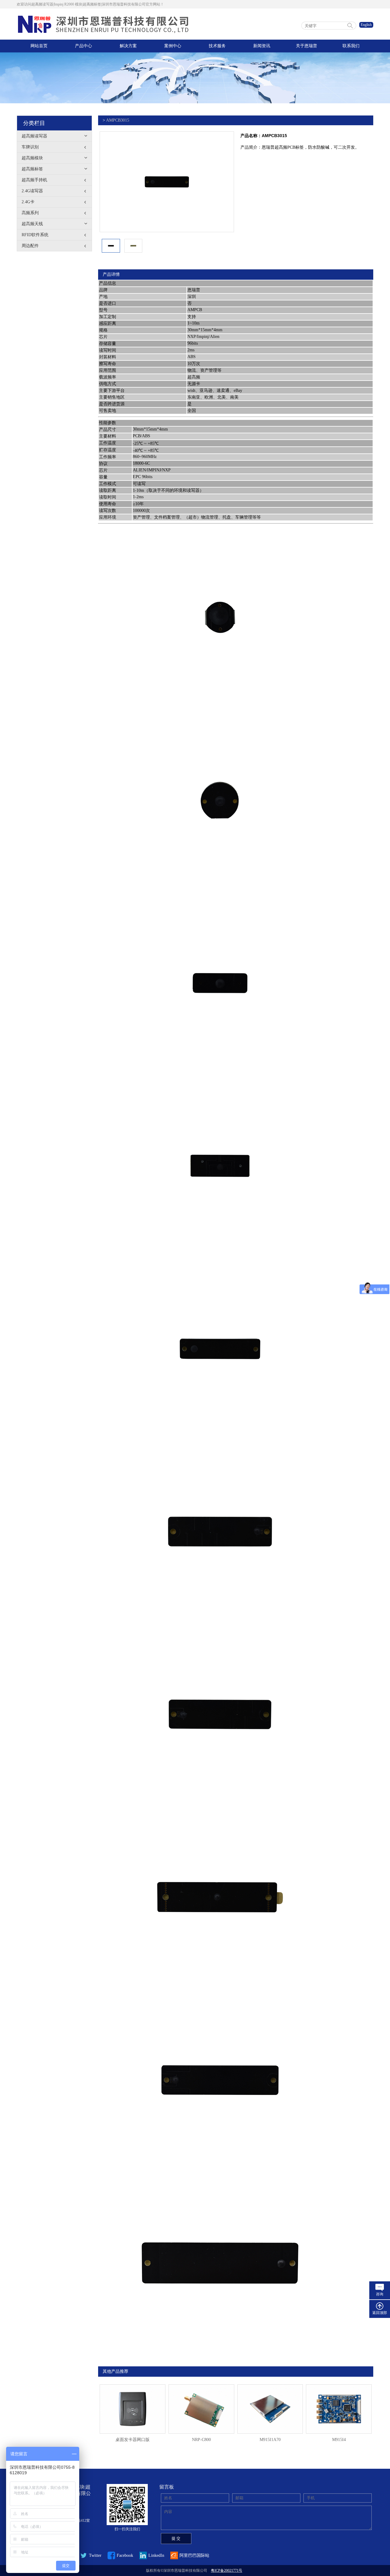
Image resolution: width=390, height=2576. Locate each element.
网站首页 (39, 46)
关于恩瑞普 (307, 46)
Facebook (125, 2555)
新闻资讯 (262, 46)
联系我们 (351, 46)
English (366, 25)
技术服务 (217, 46)
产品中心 (83, 46)
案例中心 (173, 46)
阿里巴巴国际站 (194, 2555)
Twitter (95, 2555)
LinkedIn (156, 2555)
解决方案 (128, 46)
